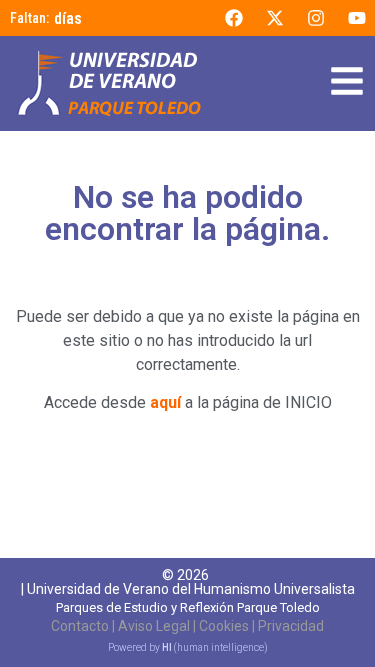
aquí (165, 402)
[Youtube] (357, 18)
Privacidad (291, 626)
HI (167, 647)
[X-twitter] (275, 18)
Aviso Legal (154, 626)
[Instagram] (316, 18)
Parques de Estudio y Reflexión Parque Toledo (188, 607)
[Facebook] (234, 18)
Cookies (224, 626)
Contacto (80, 626)
